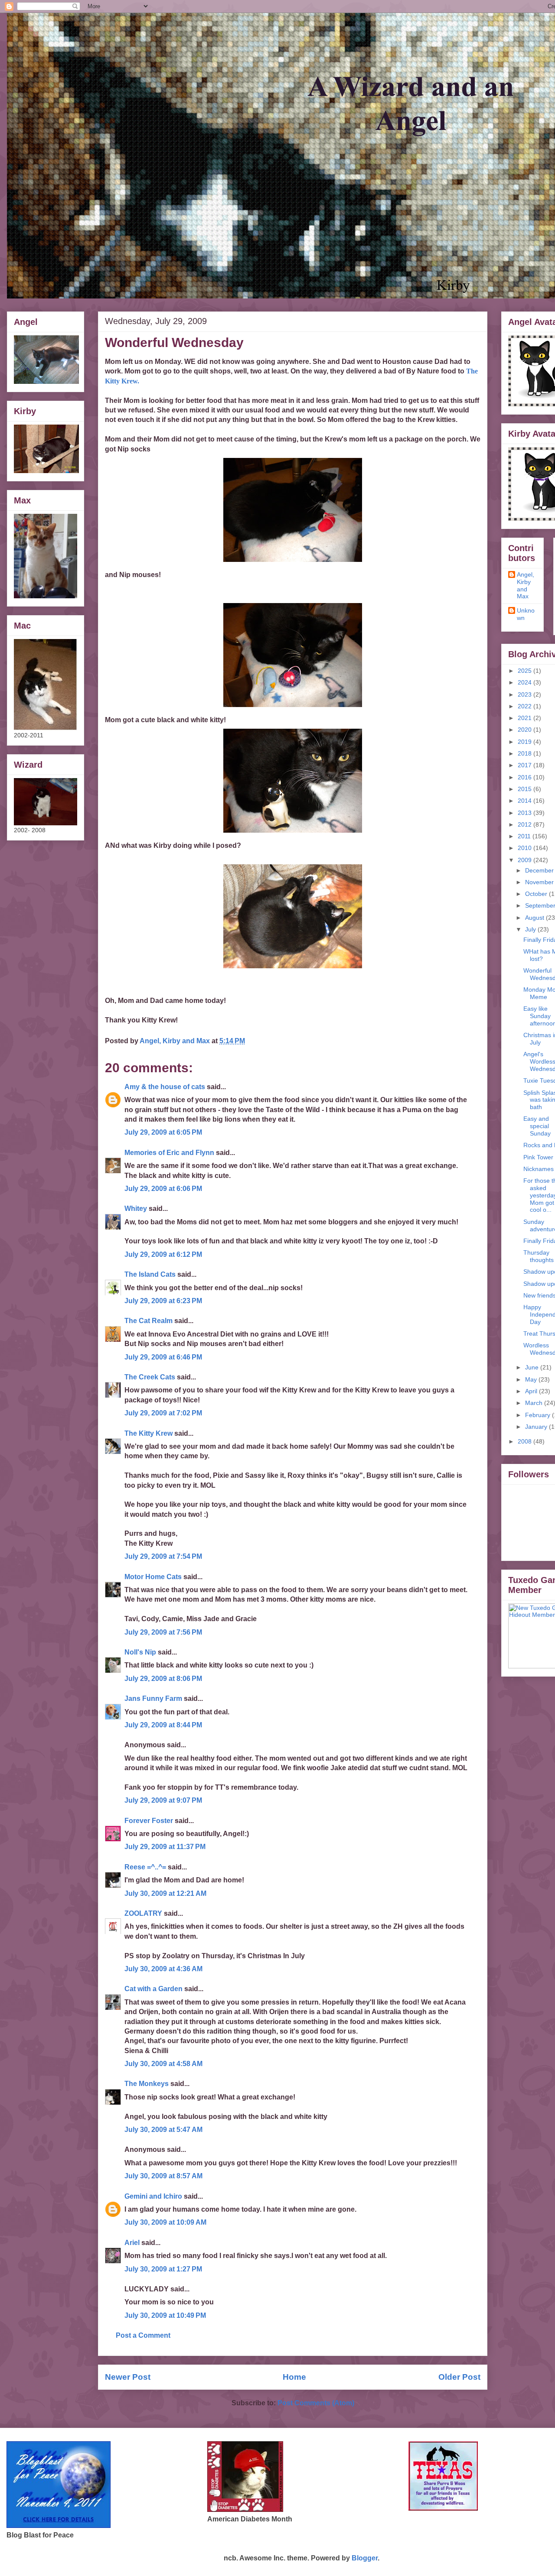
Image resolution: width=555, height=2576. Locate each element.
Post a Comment (143, 2335)
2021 (526, 718)
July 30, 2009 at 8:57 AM (163, 2176)
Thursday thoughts (539, 1256)
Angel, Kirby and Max (526, 585)
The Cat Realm (149, 1321)
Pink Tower (538, 1157)
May (532, 1379)
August (535, 918)
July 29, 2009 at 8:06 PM (163, 1679)
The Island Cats (150, 1274)
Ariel (132, 2243)
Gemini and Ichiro (153, 2196)
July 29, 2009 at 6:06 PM (163, 1189)
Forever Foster (149, 1821)
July (531, 929)
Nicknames (539, 1169)
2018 (526, 753)
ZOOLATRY (143, 1913)
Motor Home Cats (153, 1577)
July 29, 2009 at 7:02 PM (163, 1413)
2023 (526, 694)
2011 (525, 836)
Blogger (365, 2558)
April (532, 1391)
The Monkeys (147, 2084)
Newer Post (128, 2377)
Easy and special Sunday (537, 1126)
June (533, 1367)
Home (294, 2377)
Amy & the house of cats (165, 1087)
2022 (526, 706)
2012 (526, 824)
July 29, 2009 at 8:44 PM (163, 1725)
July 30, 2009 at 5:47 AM (163, 2130)
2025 (526, 671)
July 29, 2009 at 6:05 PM (163, 1132)
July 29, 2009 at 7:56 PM (163, 1632)
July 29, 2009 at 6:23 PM (163, 1301)
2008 (526, 1441)
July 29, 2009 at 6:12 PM (163, 1254)
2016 (526, 777)
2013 (526, 813)
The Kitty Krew (149, 1433)
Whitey (136, 1209)
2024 (526, 682)
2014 (526, 801)
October (537, 894)
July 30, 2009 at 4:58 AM (163, 2064)
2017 (526, 765)
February (539, 1415)
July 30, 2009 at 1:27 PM (163, 2269)
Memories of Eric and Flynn (169, 1153)
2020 (526, 730)
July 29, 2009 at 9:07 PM (163, 1800)
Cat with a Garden (153, 1989)
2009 (526, 860)
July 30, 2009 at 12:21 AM (165, 1893)
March (535, 1403)
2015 (526, 789)
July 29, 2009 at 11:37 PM (165, 1847)
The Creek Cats (150, 1377)
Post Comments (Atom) (316, 2403)
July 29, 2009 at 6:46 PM (163, 1357)
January (537, 1427)
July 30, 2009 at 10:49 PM (165, 2315)
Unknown (526, 614)
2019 (526, 742)
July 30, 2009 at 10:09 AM (165, 2222)
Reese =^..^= (145, 1867)
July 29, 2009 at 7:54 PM (163, 1556)
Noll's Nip (140, 1652)
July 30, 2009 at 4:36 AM (163, 1969)
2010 (526, 848)
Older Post (459, 2377)
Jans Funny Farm (153, 1698)
